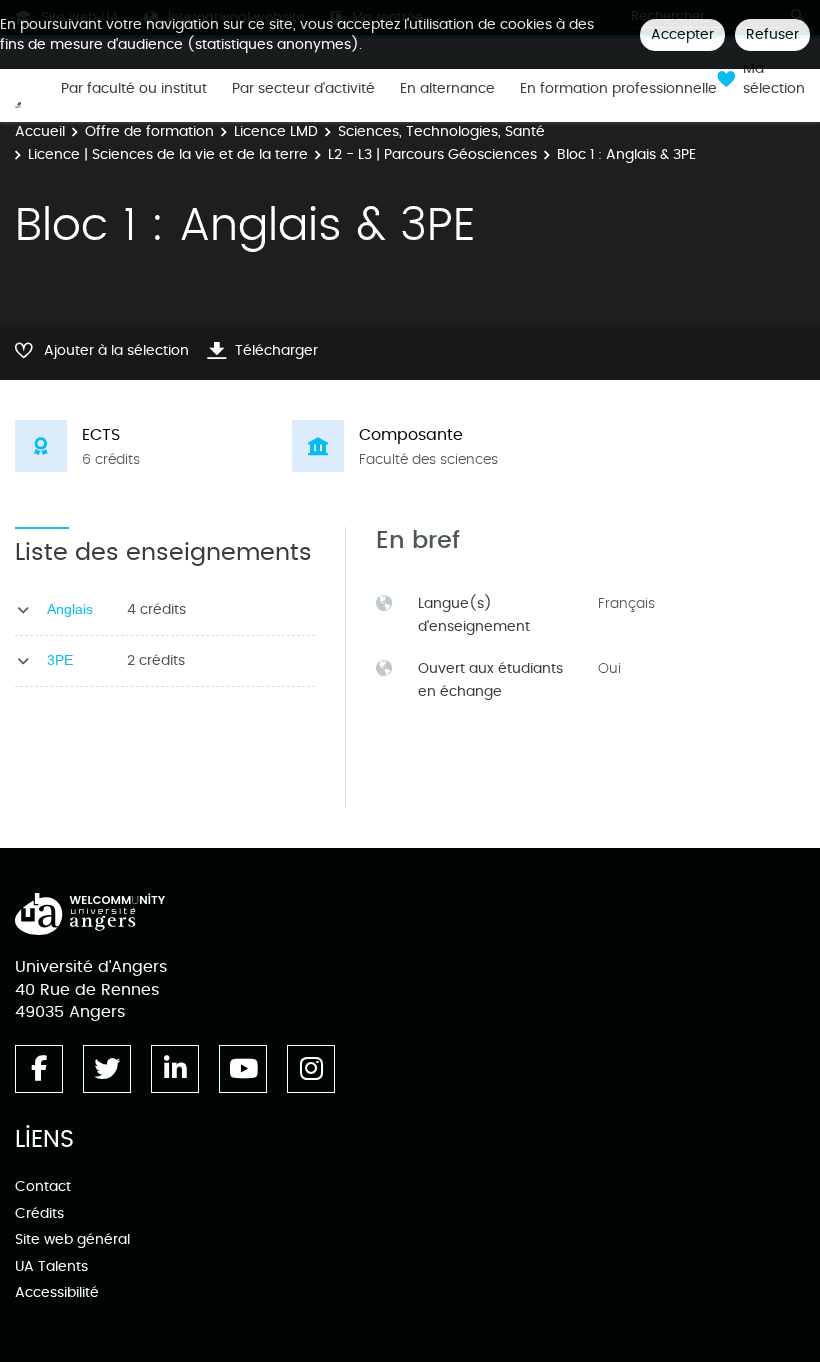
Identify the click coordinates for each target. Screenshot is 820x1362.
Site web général (72, 1239)
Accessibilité (57, 1292)
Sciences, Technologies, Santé (441, 131)
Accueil (40, 131)
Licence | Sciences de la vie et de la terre (168, 154)
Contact (43, 1186)
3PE (60, 660)
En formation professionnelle (618, 89)
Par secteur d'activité (303, 89)
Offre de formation (149, 131)
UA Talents (51, 1266)
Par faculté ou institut (134, 89)
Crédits (39, 1213)
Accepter (682, 34)
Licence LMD (276, 131)
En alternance (447, 89)
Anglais (70, 609)
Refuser (772, 34)
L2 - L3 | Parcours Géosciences (432, 154)
